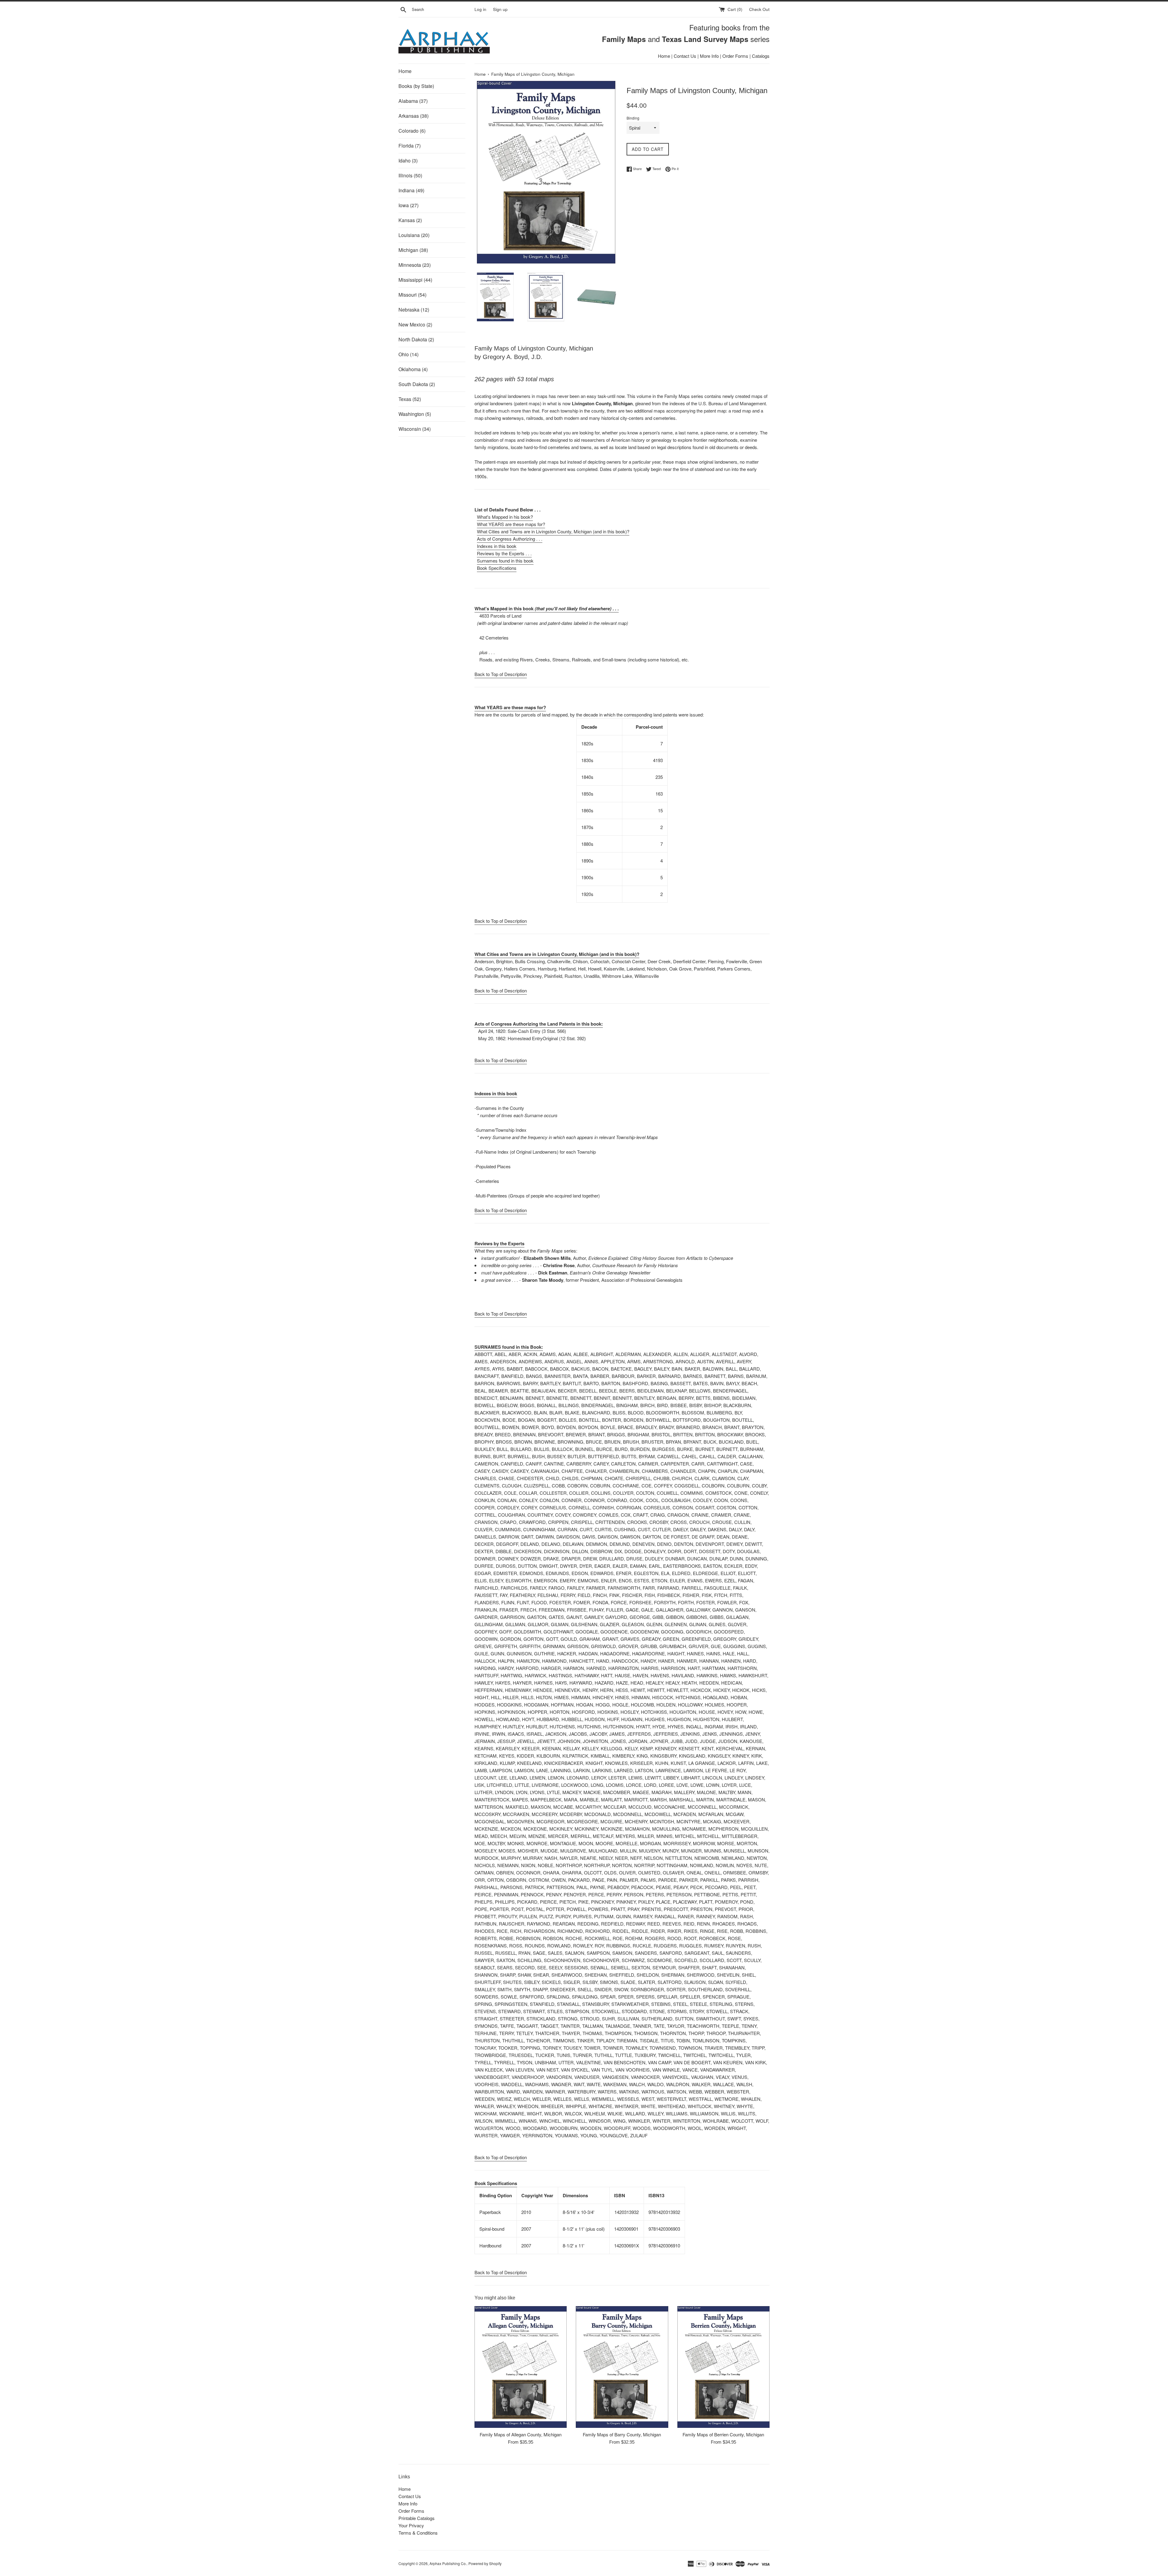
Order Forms (735, 56)
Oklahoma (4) (413, 369)
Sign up (500, 9)
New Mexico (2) (415, 324)
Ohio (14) (408, 354)
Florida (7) (410, 146)
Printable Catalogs (417, 2518)
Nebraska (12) (414, 310)
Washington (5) (415, 414)
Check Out (759, 9)
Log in (480, 9)
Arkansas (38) (414, 116)
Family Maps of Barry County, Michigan (622, 2434)
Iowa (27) (408, 205)
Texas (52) (410, 399)
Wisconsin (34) (415, 429)
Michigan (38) (413, 250)
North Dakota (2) (416, 339)
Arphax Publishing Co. (448, 2563)
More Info (709, 56)
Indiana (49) (411, 190)
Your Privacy (411, 2525)
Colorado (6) (412, 131)
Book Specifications (497, 568)
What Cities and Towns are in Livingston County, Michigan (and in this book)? (553, 531)
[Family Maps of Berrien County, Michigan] (723, 2367)
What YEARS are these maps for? (511, 524)
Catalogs (761, 56)
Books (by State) (416, 86)
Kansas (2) (410, 220)
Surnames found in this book (505, 561)
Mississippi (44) (415, 280)
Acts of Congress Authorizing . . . (510, 539)
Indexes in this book (497, 546)
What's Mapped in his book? (505, 517)
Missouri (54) (412, 295)
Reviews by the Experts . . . (504, 553)
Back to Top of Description (501, 674)
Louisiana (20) (414, 235)
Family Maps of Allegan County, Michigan (521, 2434)
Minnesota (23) (415, 265)
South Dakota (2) (417, 384)
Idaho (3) (408, 160)
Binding (633, 118)
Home (664, 56)
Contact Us (685, 56)
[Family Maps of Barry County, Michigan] (622, 2367)
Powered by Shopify (485, 2563)
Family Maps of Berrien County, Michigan (723, 2434)
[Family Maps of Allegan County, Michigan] (521, 2367)
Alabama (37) (413, 101)
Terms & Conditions (418, 2533)
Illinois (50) (410, 175)
